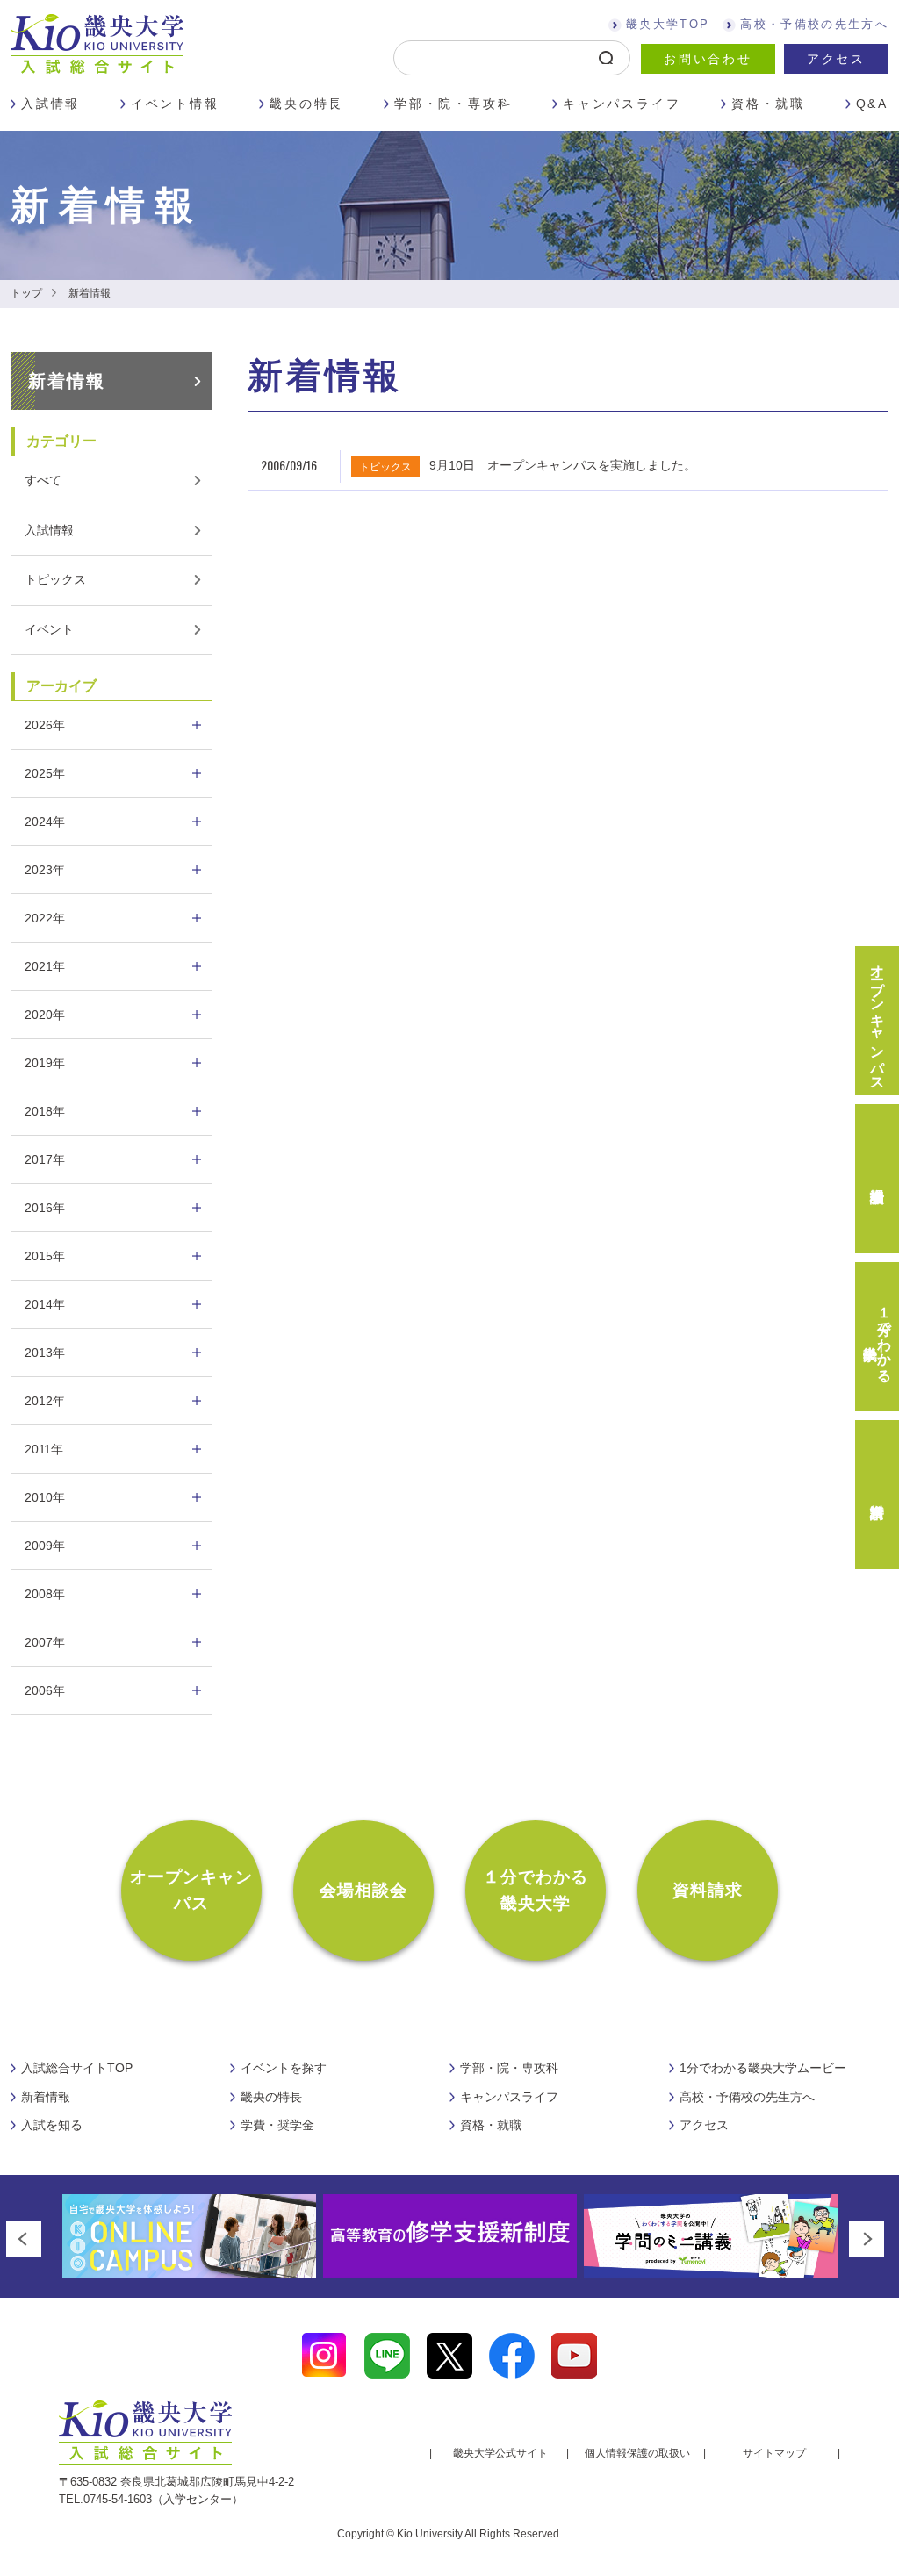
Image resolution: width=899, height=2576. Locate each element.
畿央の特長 (306, 104)
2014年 (45, 1304)
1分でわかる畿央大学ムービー (763, 2068)
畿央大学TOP (668, 24)
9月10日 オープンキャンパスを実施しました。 (563, 465)
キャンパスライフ (622, 104)
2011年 (44, 1449)
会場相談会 (364, 1890)
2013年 (45, 1353)
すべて (43, 480)
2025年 (45, 773)
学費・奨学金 (277, 2125)
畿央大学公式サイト (500, 2453)
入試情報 (50, 104)
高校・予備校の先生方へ (814, 24)
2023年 (45, 870)
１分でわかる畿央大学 (536, 1890)
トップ (26, 293)
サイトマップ (774, 2453)
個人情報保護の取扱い (637, 2453)
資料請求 (708, 1890)
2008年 (45, 1594)
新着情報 (67, 381)
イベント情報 (175, 104)
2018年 (45, 1111)
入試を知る (52, 2125)
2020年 (45, 1015)
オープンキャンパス (192, 1890)
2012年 (45, 1401)
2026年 (45, 725)
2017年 (45, 1159)
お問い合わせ (708, 59)
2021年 (45, 966)
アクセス (836, 59)
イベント (49, 629)
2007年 (45, 1642)
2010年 (45, 1497)
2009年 (45, 1546)
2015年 (45, 1256)
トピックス (55, 579)
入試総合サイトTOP (77, 2068)
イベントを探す (284, 2068)
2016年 (45, 1208)
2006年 (45, 1690)
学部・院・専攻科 (453, 104)
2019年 (45, 1063)
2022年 (45, 918)
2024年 (45, 822)
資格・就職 (768, 104)
